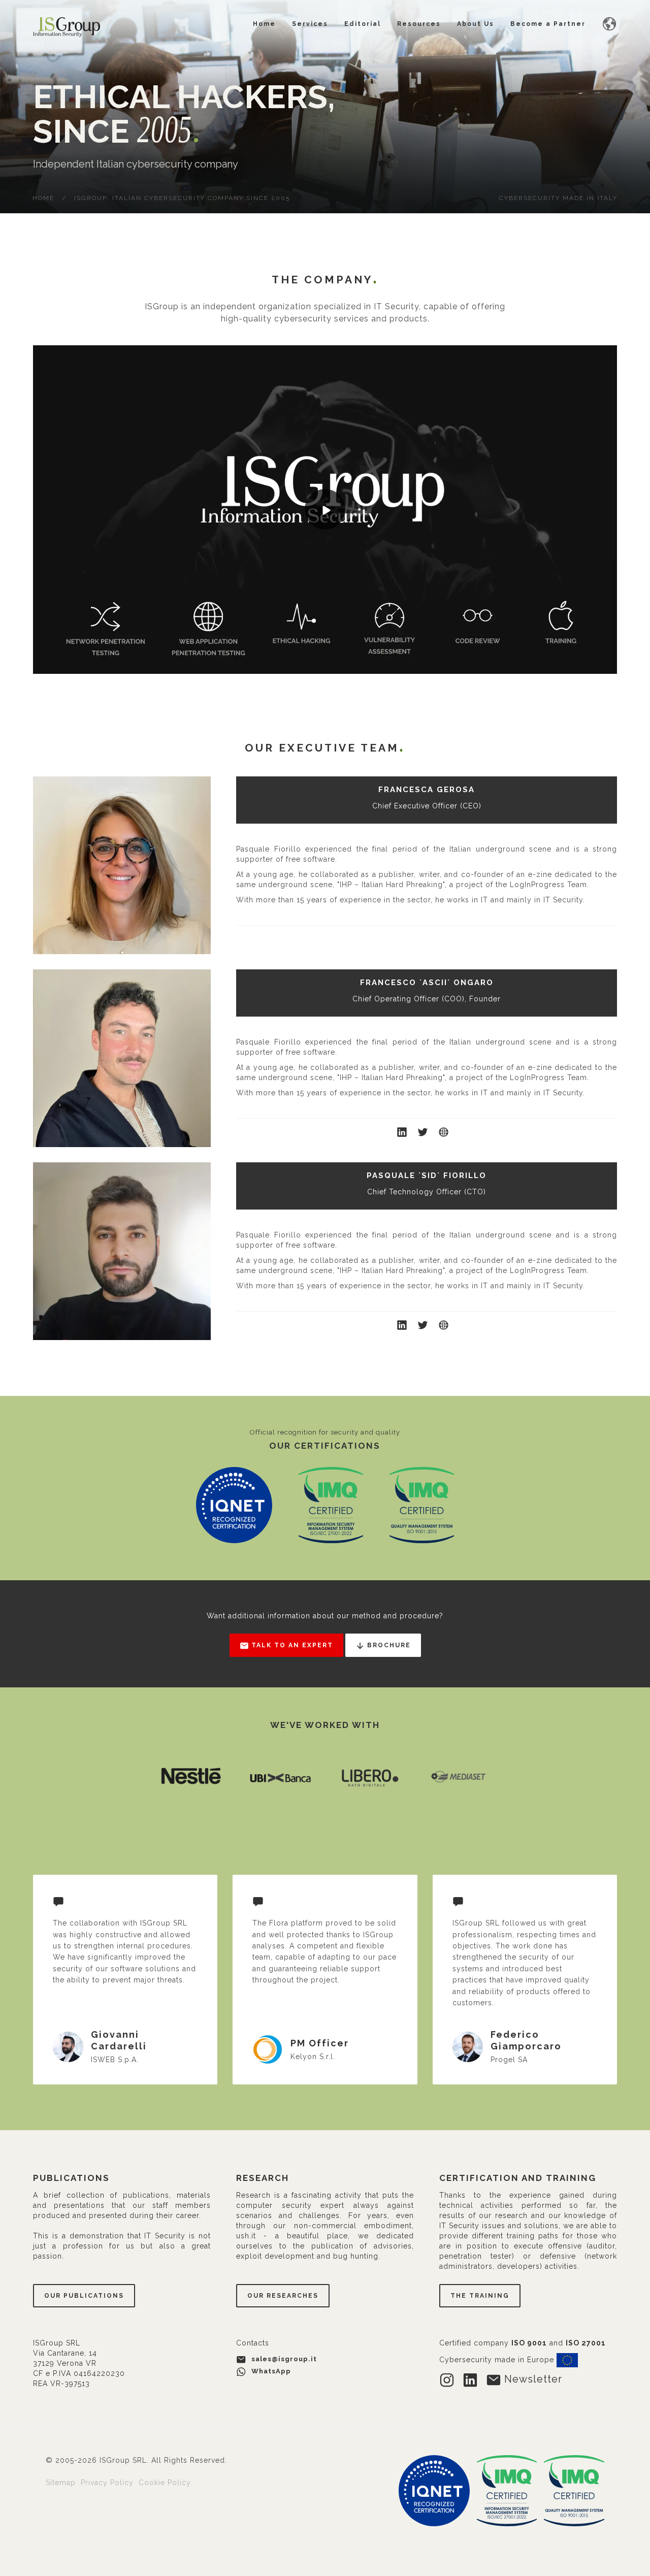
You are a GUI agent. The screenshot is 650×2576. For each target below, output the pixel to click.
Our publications (84, 2296)
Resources (419, 24)
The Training (480, 2296)
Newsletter (532, 2379)
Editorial (363, 24)
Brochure (388, 1645)
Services (310, 24)
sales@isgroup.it (284, 2359)
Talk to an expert (291, 1645)
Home (264, 24)
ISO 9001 (529, 2343)
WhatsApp (270, 2371)
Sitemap (62, 2483)
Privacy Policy (108, 2483)
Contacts (253, 2343)
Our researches (283, 2296)
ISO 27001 (586, 2343)
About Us (476, 24)
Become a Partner (548, 24)
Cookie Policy (165, 2483)
